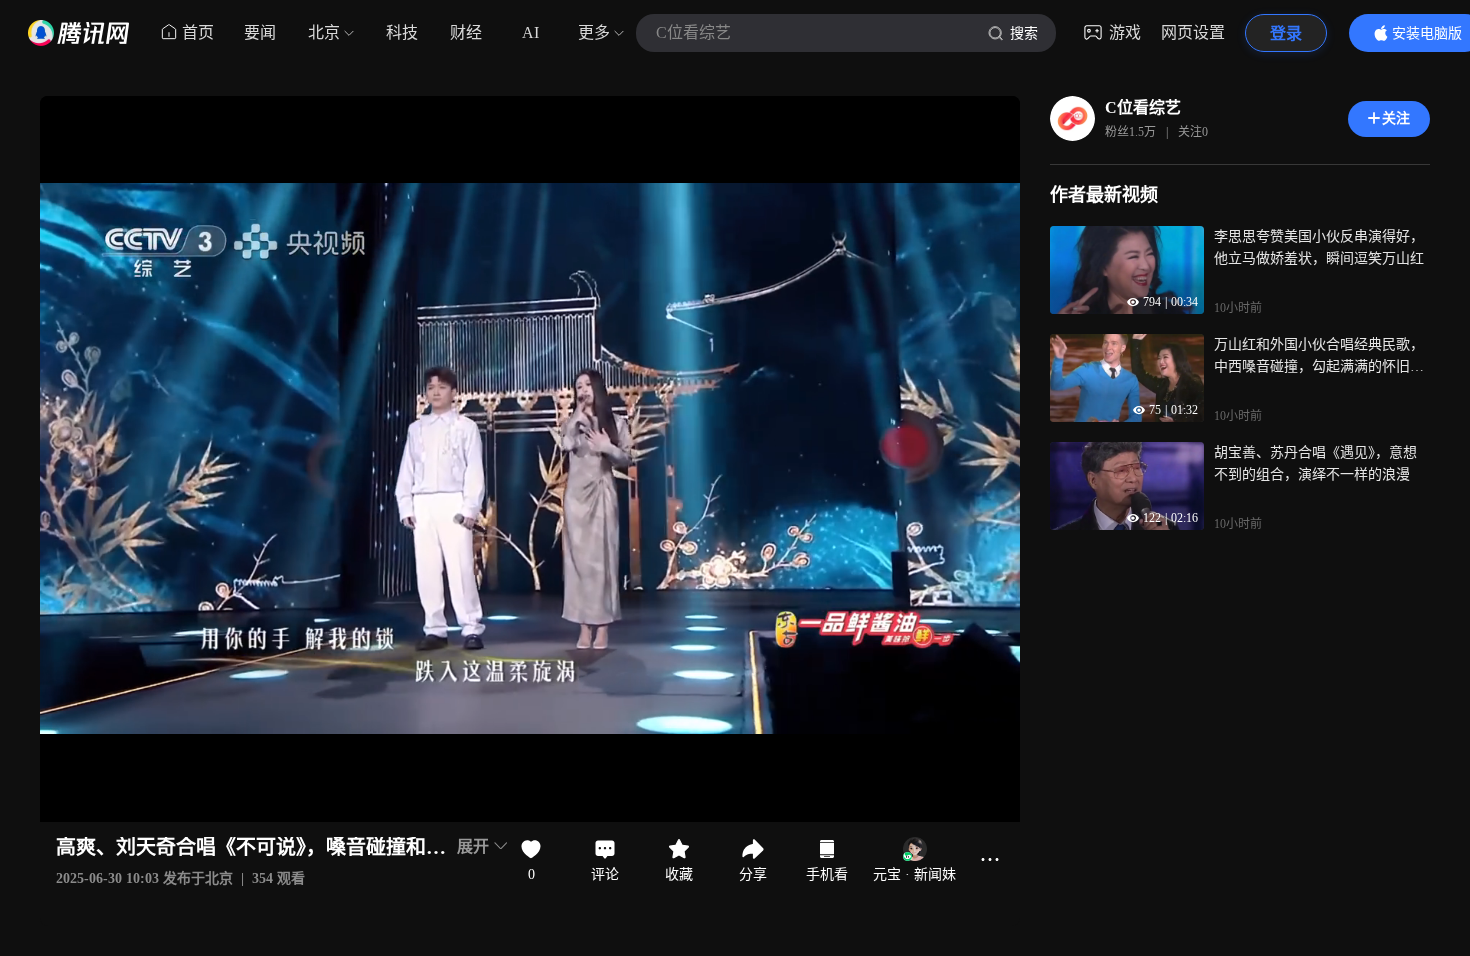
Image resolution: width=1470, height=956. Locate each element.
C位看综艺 (1143, 107)
